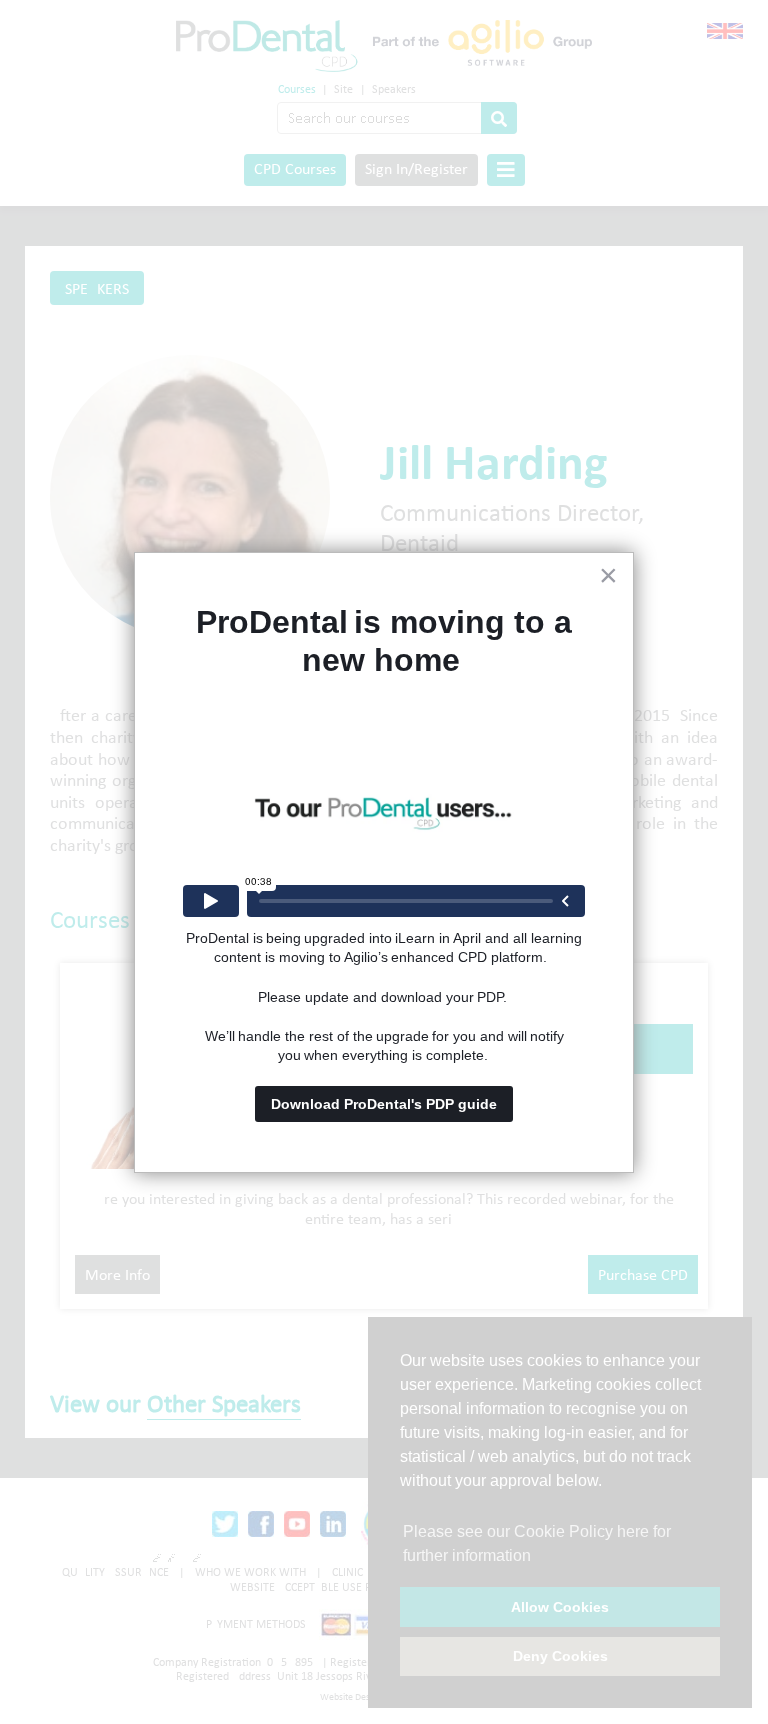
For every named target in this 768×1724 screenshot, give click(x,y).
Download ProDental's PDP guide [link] (384, 1104)
